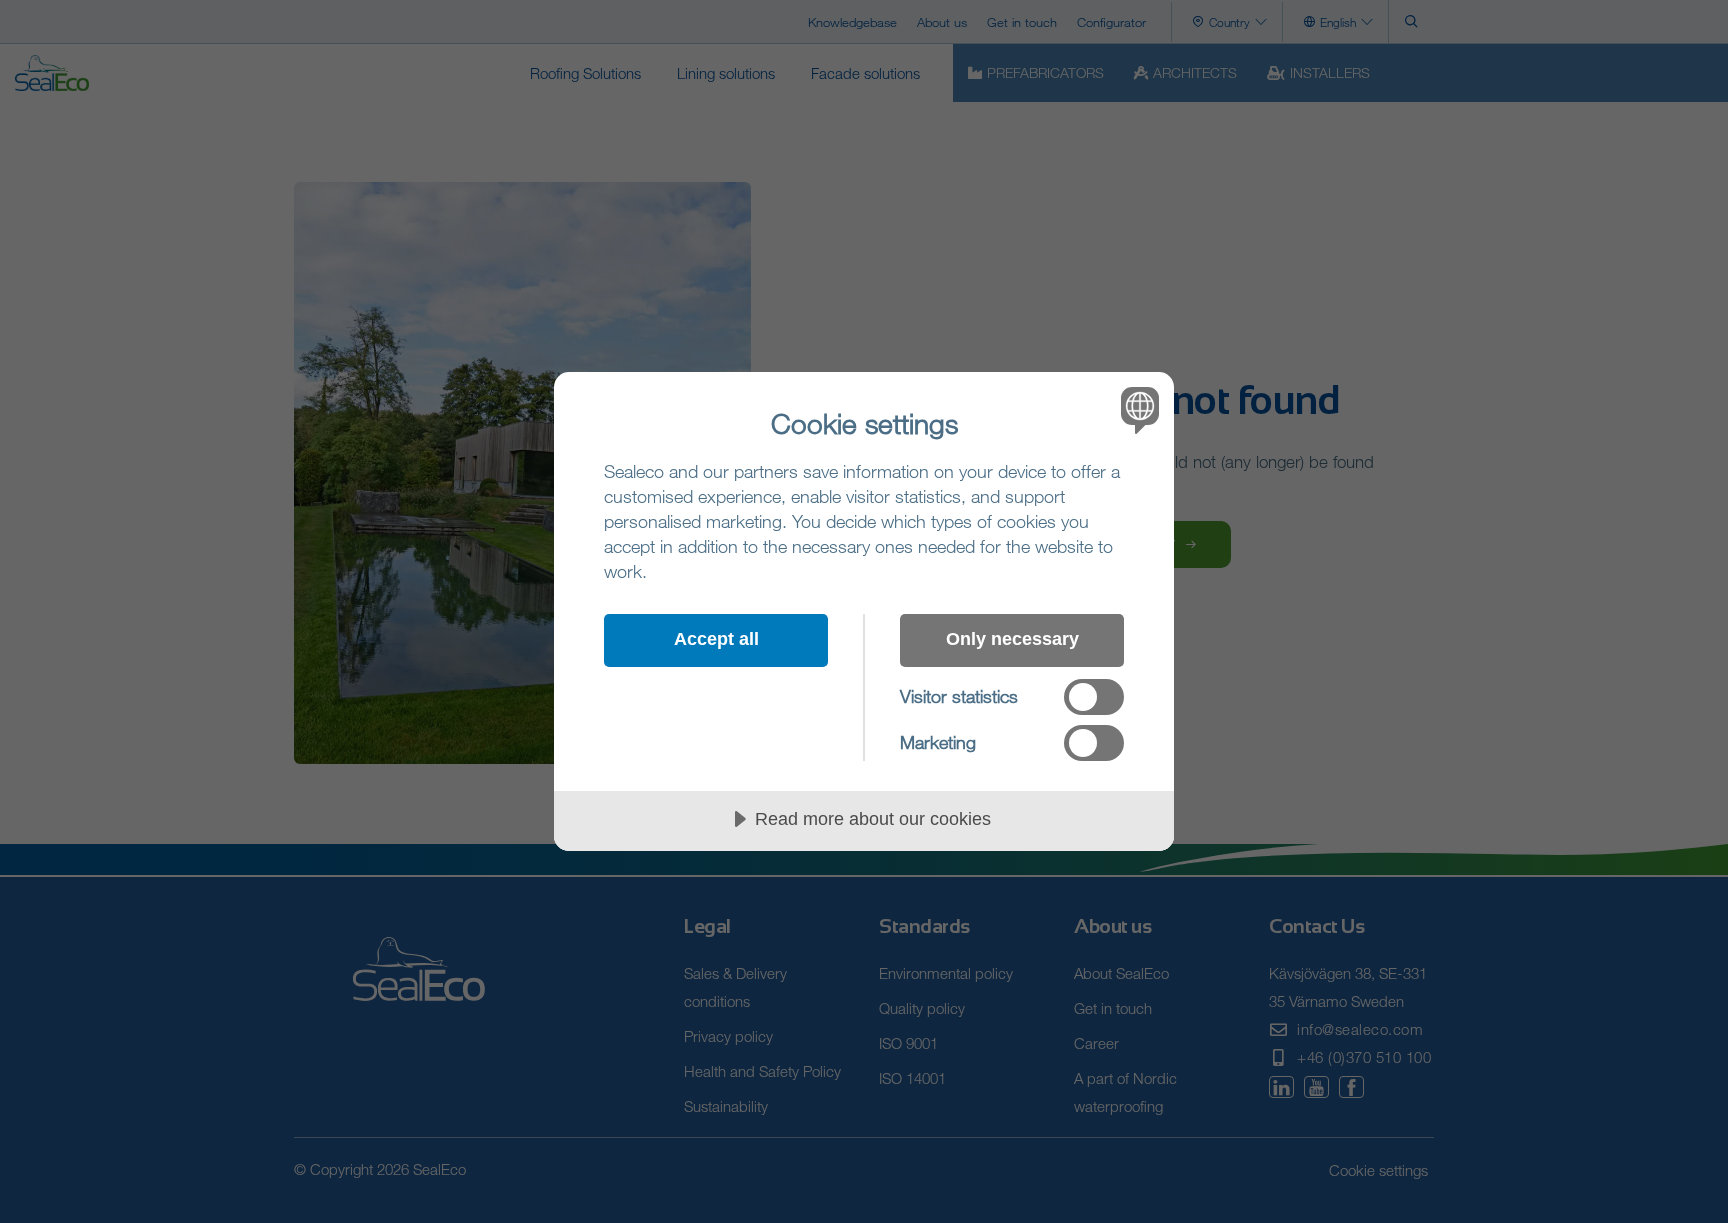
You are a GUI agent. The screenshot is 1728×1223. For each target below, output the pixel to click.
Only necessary (1012, 639)
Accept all (716, 639)
